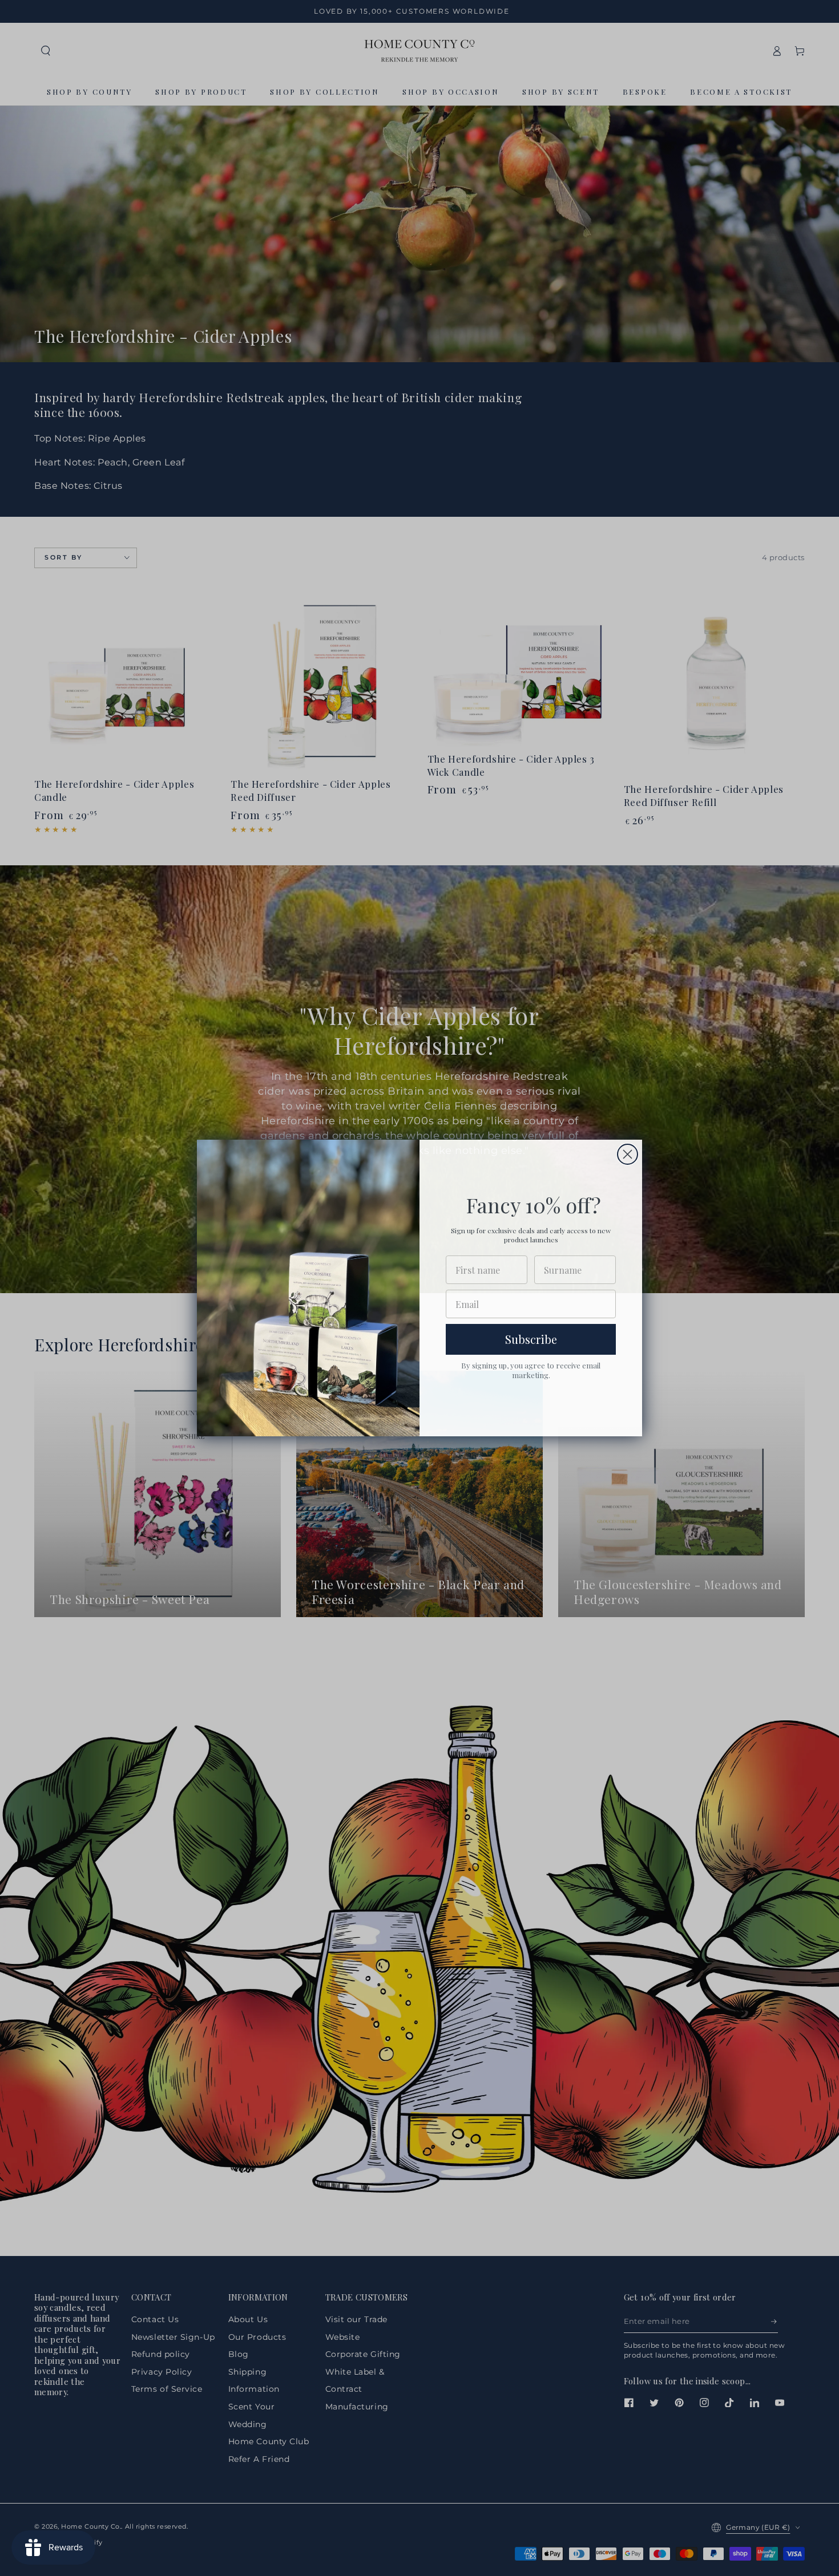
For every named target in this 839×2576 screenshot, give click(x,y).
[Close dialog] (628, 1154)
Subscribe (531, 1339)
